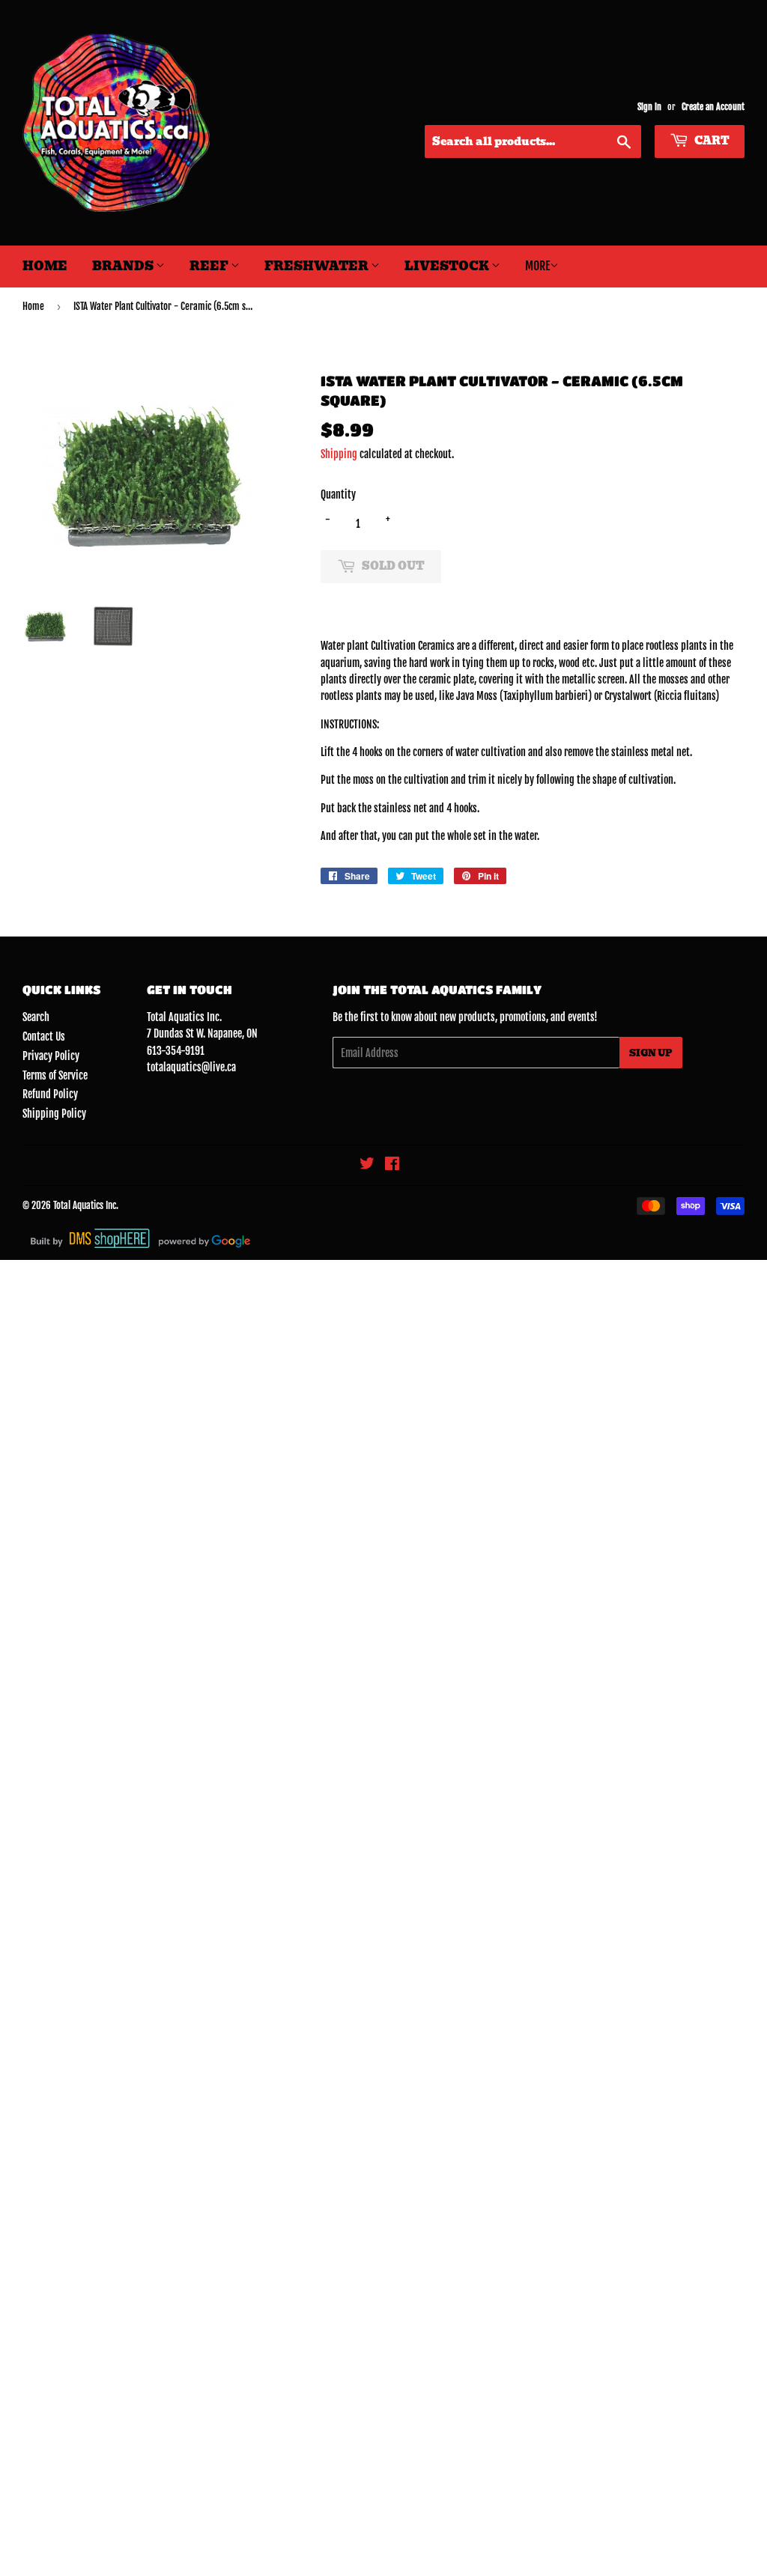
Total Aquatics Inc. (86, 1205)
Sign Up (651, 1053)
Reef (210, 266)
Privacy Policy (51, 1056)
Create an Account (713, 107)
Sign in (649, 107)
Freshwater (318, 266)
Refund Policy (50, 1094)
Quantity (338, 494)
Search (36, 1017)
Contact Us (44, 1036)
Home (45, 266)
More (537, 266)
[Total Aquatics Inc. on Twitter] (367, 1165)
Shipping (339, 454)
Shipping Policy (54, 1114)
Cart (711, 141)
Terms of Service (55, 1075)
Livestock (448, 266)
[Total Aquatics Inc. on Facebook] (392, 1165)
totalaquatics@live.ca (191, 1067)
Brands (124, 266)
